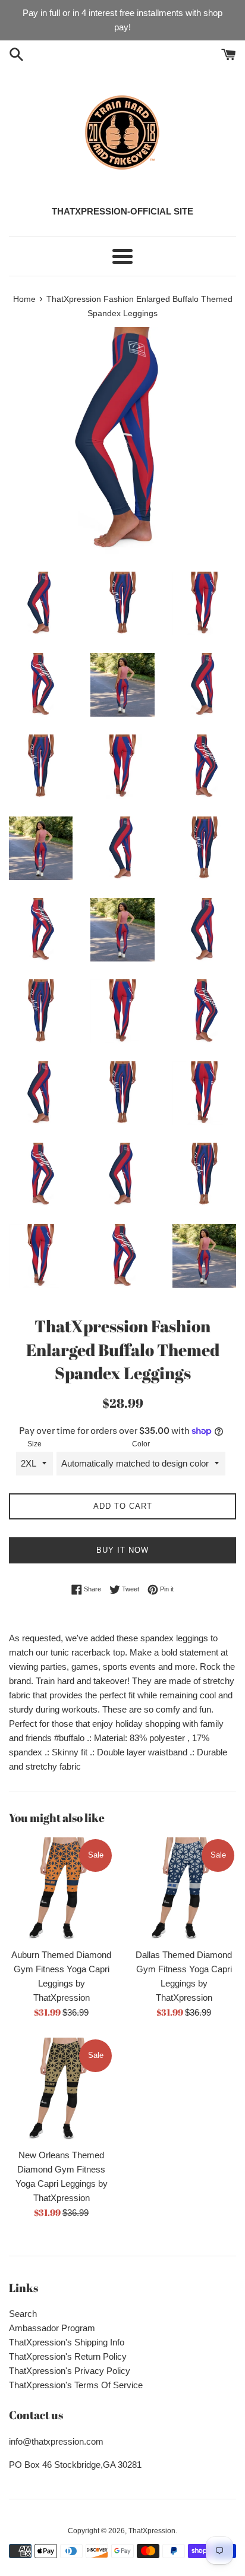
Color (141, 1444)
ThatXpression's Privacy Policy (70, 2371)
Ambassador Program (52, 2328)
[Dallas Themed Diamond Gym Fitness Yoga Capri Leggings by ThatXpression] (184, 1890)
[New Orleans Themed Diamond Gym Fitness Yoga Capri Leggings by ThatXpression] (61, 2090)
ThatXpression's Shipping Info (67, 2342)
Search (23, 2314)
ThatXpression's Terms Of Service (76, 2385)
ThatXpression (152, 2531)
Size (34, 1444)
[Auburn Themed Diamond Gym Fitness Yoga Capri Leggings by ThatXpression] (61, 1890)
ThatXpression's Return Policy (68, 2356)
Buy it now (122, 1550)
